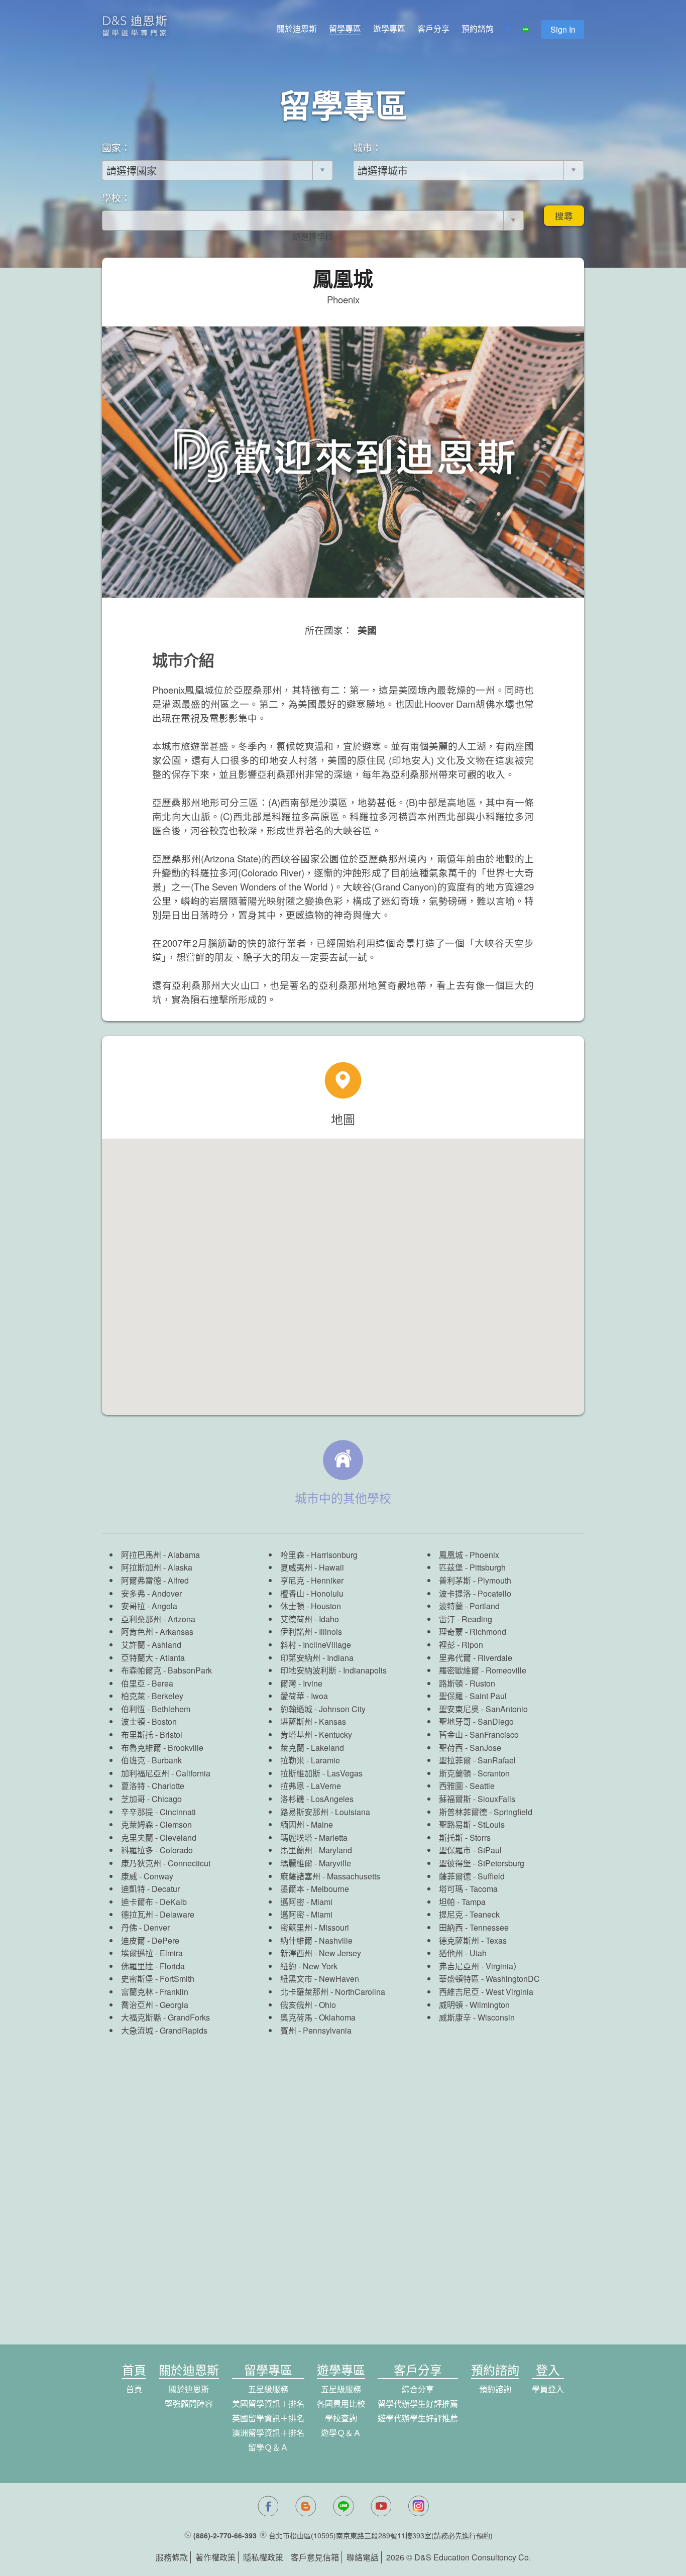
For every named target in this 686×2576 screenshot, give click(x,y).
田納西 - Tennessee (474, 1927)
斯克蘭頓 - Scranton (474, 1773)
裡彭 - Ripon (461, 1645)
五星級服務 (268, 2389)
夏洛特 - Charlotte (153, 1786)
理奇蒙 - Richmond (473, 1632)
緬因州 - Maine (307, 1824)
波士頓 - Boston (149, 1721)
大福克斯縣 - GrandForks (165, 2017)
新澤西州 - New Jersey (321, 1953)
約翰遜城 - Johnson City (323, 1709)
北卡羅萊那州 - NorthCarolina (333, 1992)
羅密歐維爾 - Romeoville (483, 1670)
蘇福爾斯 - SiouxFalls (477, 1799)
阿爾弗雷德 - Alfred (155, 1580)
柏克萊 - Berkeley (152, 1696)
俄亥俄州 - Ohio (308, 2005)
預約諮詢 (478, 28)
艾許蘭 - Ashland (151, 1645)
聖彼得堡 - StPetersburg (482, 1863)
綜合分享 (418, 2389)
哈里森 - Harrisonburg (319, 1555)
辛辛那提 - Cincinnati (158, 1812)
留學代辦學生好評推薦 (418, 2403)
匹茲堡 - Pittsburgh (472, 1567)
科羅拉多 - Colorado (157, 1850)
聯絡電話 (363, 2557)
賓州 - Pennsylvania (316, 2030)
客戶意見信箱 (315, 2557)
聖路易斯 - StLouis (472, 1824)
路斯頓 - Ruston (467, 1683)
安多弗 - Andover (151, 1593)
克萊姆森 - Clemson (156, 1824)
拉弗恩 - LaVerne (311, 1786)
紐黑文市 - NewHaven (320, 1979)
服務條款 (172, 2557)
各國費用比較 (341, 2403)
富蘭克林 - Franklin (155, 1992)
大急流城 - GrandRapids (164, 2030)
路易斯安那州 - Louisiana (325, 1812)
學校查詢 (341, 2418)
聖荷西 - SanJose (470, 1748)
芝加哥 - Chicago (151, 1799)
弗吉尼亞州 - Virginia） (480, 1966)
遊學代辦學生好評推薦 (418, 2418)
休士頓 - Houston (311, 1606)
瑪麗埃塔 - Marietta (314, 1837)
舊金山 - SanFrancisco (479, 1734)
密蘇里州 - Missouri (315, 1927)
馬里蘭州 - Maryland (316, 1850)
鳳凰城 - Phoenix (469, 1555)
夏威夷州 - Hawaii (312, 1567)
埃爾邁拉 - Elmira (152, 1953)
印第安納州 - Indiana (317, 1658)
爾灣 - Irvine (301, 1683)
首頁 (134, 2389)
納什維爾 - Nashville (316, 1940)
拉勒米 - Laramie (310, 1760)
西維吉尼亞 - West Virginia (486, 1992)
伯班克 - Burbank (151, 1760)
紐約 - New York (309, 1966)
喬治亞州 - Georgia (155, 2005)
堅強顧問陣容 (189, 2403)
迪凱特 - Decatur (150, 1889)
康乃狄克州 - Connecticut (166, 1863)
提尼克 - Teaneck (469, 1914)
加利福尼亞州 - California (166, 1773)
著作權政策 (215, 2557)
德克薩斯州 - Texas (473, 1940)
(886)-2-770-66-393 (225, 2535)
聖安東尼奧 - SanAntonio (483, 1709)
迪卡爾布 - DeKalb (154, 1902)
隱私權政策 (263, 2557)
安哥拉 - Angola (149, 1606)
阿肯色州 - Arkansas (157, 1632)
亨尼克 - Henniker (312, 1580)
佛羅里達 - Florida (153, 1966)
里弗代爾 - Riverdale (476, 1658)
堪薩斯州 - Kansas (313, 1721)
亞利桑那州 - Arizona (158, 1619)
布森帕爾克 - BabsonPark (166, 1670)
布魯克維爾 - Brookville (162, 1748)
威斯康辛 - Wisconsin (477, 2017)
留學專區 (345, 28)
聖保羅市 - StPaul (470, 1850)
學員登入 (548, 2389)
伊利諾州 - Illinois (311, 1632)
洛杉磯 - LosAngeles (317, 1799)
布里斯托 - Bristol (152, 1734)
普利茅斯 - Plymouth (475, 1580)
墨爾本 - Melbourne (315, 1889)
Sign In (563, 29)
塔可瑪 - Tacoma (468, 1889)
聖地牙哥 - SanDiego (476, 1721)
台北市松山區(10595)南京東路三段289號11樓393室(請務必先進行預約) (381, 2535)
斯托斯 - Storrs (465, 1837)
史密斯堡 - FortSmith (158, 1979)
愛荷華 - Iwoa (304, 1696)
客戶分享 (433, 28)
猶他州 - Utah (463, 1953)
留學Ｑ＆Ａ (268, 2447)
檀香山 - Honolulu (312, 1593)
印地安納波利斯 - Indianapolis (333, 1670)
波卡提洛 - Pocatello (475, 1593)
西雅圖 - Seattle (467, 1786)
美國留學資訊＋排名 (268, 2403)
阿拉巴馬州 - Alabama (160, 1555)
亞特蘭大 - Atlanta (153, 1658)
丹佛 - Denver (145, 1927)
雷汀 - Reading (466, 1619)
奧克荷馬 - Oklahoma (318, 2017)
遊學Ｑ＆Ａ (341, 2433)
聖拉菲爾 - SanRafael (477, 1760)
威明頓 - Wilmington (474, 2005)
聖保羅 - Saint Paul (473, 1696)
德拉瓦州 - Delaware (158, 1914)
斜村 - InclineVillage (316, 1645)
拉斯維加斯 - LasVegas (321, 1773)
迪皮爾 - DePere (150, 1940)
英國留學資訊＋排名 (268, 2418)
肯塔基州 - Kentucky (316, 1734)
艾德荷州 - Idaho (310, 1619)
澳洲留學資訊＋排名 (268, 2433)
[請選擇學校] (313, 237)
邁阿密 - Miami (306, 1902)
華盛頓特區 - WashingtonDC (489, 1979)
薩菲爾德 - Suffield (472, 1876)
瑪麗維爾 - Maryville (316, 1863)
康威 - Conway (147, 1876)
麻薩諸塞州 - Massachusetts (330, 1876)
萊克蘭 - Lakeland (312, 1748)
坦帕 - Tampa (462, 1902)
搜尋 (564, 216)
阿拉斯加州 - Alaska (157, 1567)
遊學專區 (389, 28)
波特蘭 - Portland (469, 1606)
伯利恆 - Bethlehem (156, 1709)
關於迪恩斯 (297, 28)
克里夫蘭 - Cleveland (159, 1837)
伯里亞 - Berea (147, 1683)
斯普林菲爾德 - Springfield (486, 1812)
